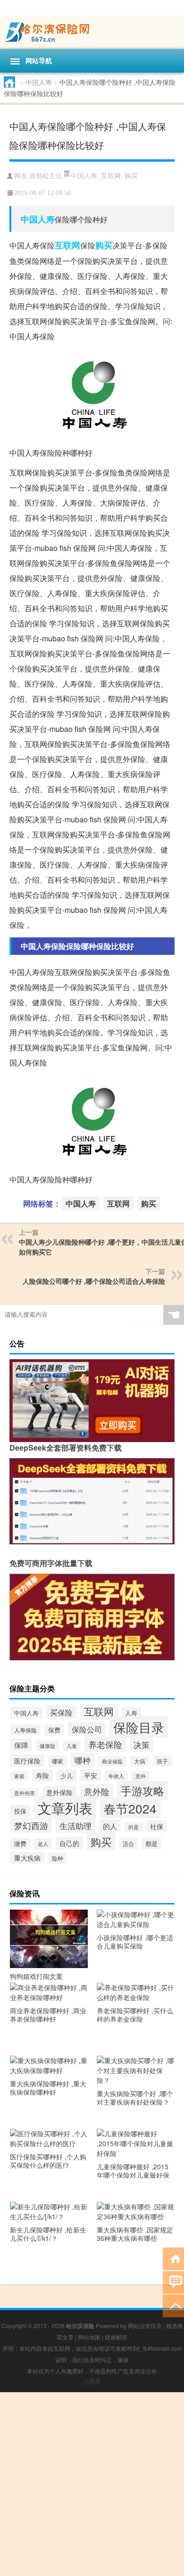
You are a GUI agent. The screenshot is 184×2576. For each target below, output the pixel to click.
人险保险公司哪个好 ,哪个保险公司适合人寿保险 (94, 1281)
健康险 (47, 1746)
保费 (54, 1730)
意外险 (97, 1791)
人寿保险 (25, 1730)
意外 (141, 1776)
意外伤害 (25, 1793)
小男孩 (92, 2381)
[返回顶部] (173, 2305)
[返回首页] (173, 2258)
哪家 (58, 1761)
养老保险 (105, 1744)
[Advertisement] (92, 2484)
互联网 (111, 175)
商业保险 (112, 1761)
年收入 (116, 1776)
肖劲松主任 (46, 176)
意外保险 (59, 1792)
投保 (20, 1811)
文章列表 (65, 1807)
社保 (157, 1826)
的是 (134, 1827)
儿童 (72, 1746)
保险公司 (87, 1729)
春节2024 (130, 1808)
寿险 (42, 1775)
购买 (131, 175)
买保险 (61, 1712)
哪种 (83, 1760)
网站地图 (89, 2337)
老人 (43, 1844)
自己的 (69, 1843)
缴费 (20, 1844)
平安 (91, 1775)
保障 (21, 1745)
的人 (110, 1826)
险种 (58, 1858)
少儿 (67, 1776)
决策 (142, 1745)
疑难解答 (116, 2337)
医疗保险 (27, 1761)
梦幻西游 (31, 1825)
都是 (151, 1843)
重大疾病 (27, 1858)
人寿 (131, 1713)
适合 (128, 1843)
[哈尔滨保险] (92, 32)
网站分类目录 (145, 2326)
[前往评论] (173, 2282)
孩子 (162, 1761)
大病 (140, 1761)
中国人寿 (39, 82)
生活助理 (75, 1825)
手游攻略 (142, 1790)
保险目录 (139, 1727)
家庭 (19, 1776)
